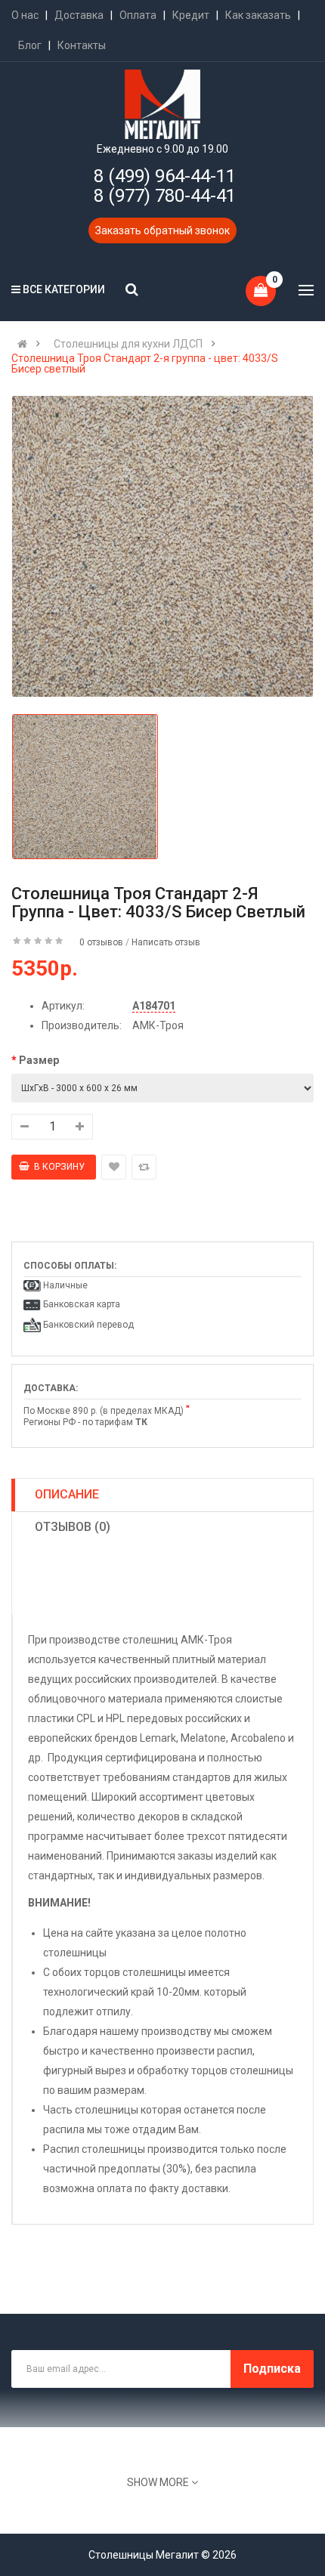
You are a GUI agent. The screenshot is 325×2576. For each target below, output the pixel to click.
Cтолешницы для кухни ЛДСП (128, 344)
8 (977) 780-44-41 (165, 196)
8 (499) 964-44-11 (165, 176)
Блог (30, 45)
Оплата (138, 15)
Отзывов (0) (73, 1527)
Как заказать (258, 15)
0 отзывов (101, 942)
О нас (25, 15)
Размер (39, 1060)
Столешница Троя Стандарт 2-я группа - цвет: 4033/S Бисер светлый (145, 363)
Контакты (82, 45)
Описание (67, 1494)
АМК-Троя (158, 1025)
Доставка (79, 15)
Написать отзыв (166, 942)
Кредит (191, 15)
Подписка (272, 2369)
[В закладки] (114, 1167)
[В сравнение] (144, 1167)
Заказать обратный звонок (162, 230)
